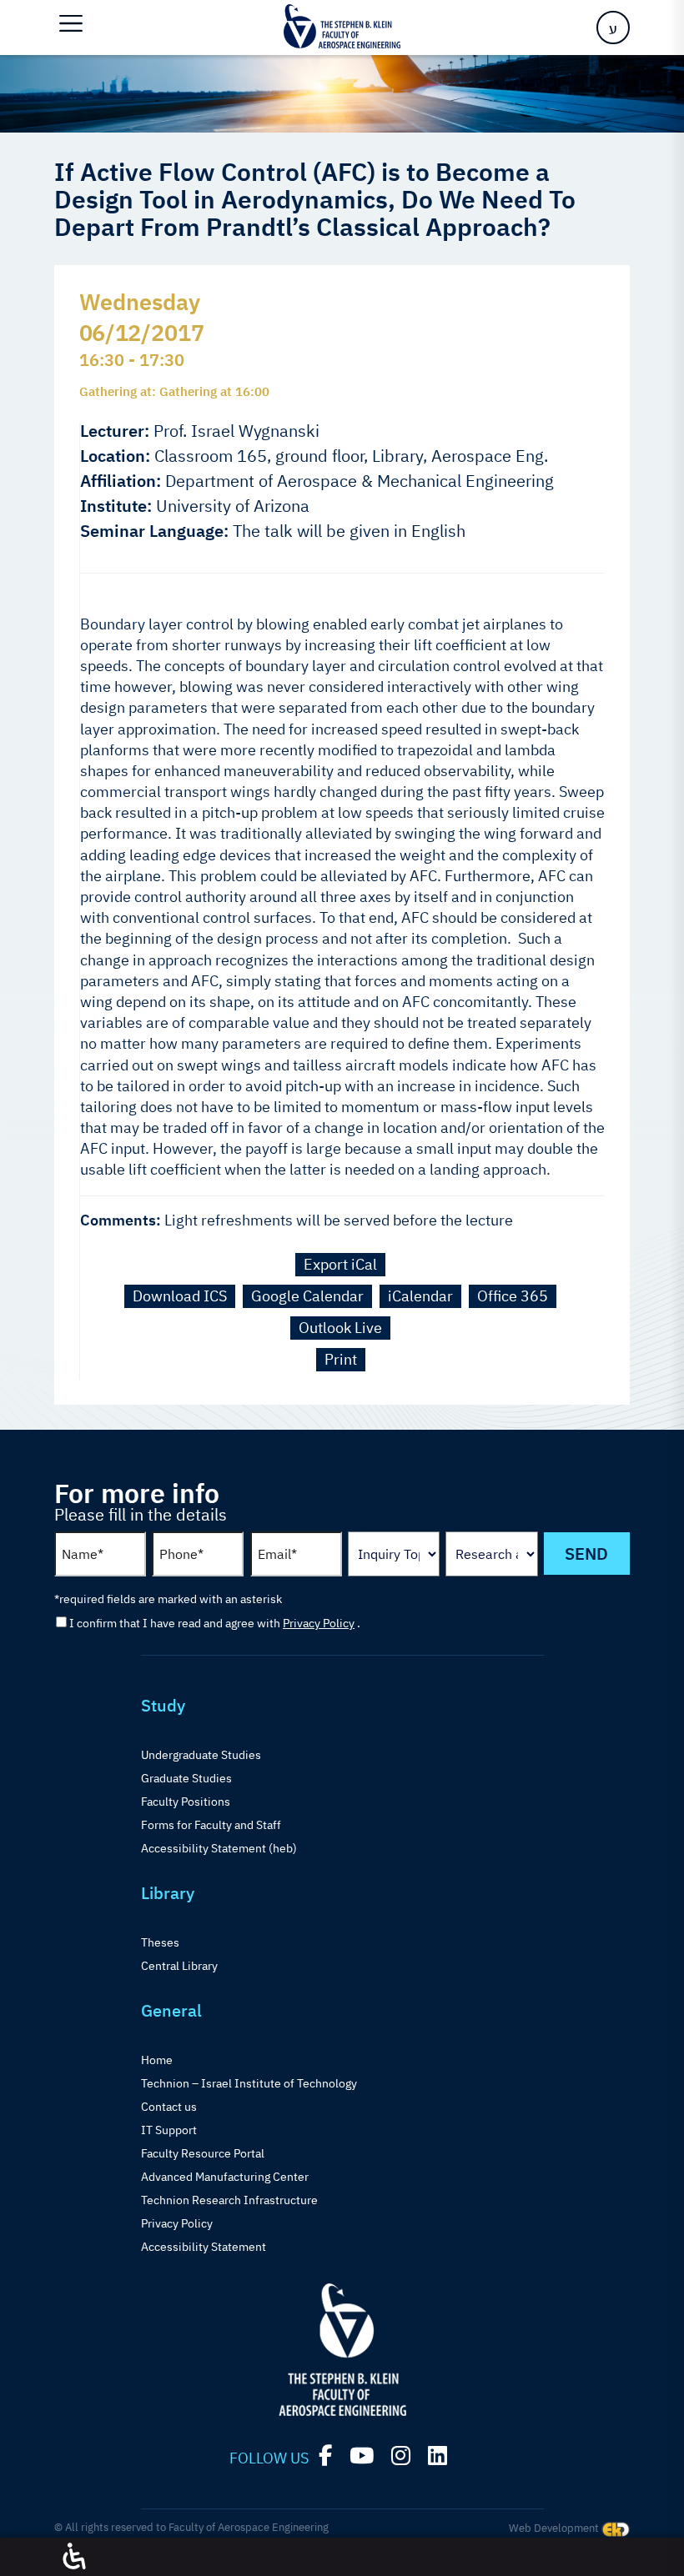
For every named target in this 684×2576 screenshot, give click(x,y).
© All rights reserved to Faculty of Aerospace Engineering (191, 2527)
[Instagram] (401, 2456)
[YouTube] (362, 2456)
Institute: (116, 506)
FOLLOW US (269, 2458)
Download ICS (180, 1296)
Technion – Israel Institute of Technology (249, 2083)
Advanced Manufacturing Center (225, 2177)
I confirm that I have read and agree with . (215, 1623)
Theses (160, 1942)
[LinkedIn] (438, 2456)
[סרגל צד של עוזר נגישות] (74, 2557)
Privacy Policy (319, 1623)
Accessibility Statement (204, 2247)
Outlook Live (340, 1328)
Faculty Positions (186, 1802)
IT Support (169, 2130)
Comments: (121, 1220)
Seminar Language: (154, 531)
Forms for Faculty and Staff (211, 1825)
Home (157, 2060)
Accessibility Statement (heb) (219, 1848)
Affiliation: (121, 481)
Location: (115, 456)
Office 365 (513, 1296)
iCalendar (420, 1296)
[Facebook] (325, 2456)
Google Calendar (307, 1296)
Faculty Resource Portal (203, 2153)
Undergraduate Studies (201, 1755)
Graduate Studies (186, 1778)
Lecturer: (115, 431)
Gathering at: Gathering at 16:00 (174, 391)
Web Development (555, 2528)
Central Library (179, 1966)
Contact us (169, 2107)
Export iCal (340, 1264)
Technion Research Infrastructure (229, 2200)
